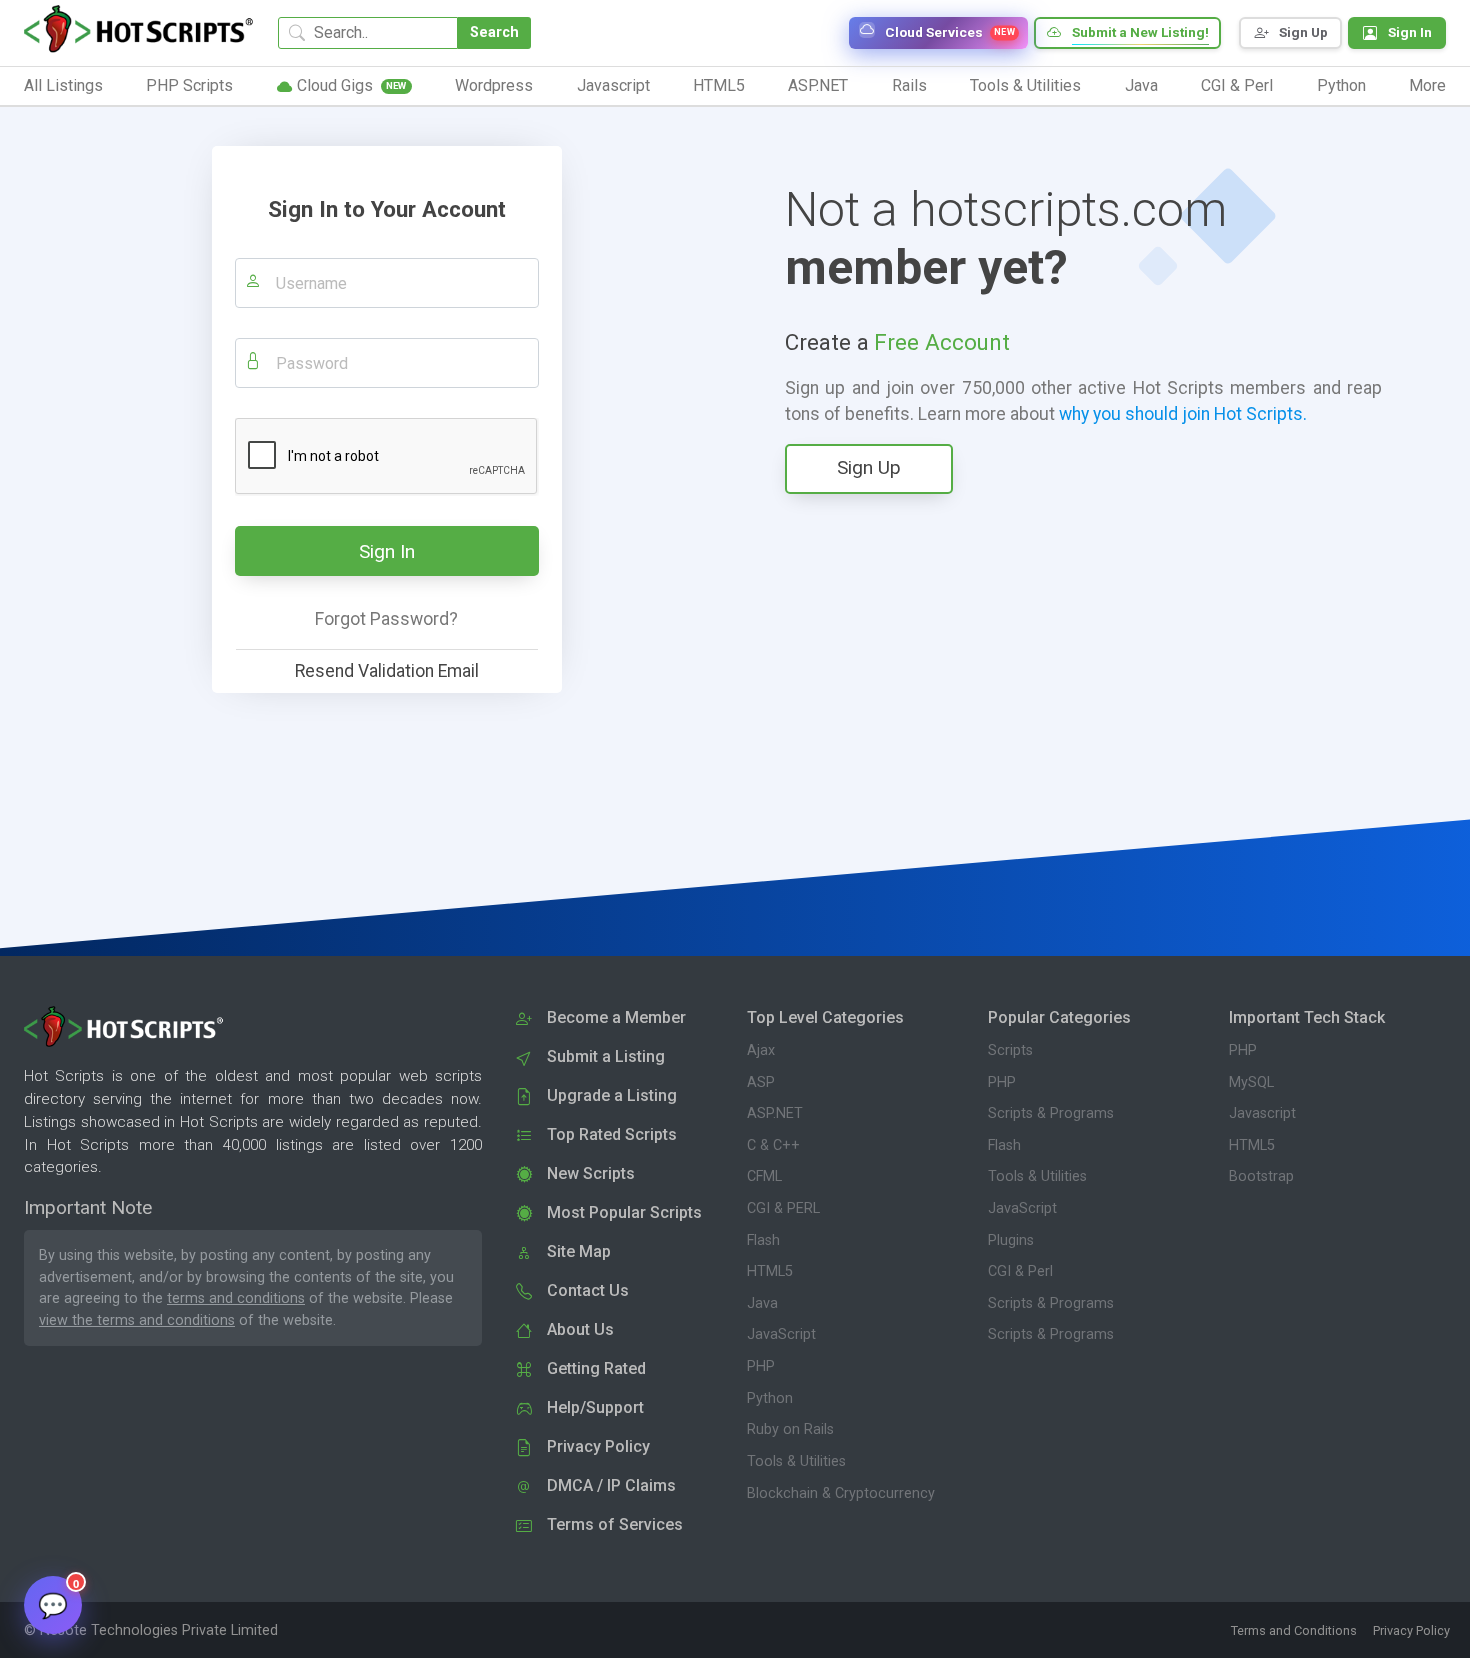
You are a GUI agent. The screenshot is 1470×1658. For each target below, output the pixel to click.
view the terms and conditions (137, 1320)
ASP (761, 1082)
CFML (764, 1176)
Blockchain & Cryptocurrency (841, 1493)
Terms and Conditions (1294, 1630)
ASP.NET (775, 1113)
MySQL (1251, 1082)
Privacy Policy (1411, 1630)
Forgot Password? (386, 619)
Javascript (1262, 1113)
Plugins (1011, 1240)
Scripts (1010, 1050)
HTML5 (770, 1271)
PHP (761, 1366)
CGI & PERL (783, 1208)
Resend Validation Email (387, 671)
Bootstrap (1261, 1176)
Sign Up (869, 467)
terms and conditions (236, 1298)
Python (770, 1398)
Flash (763, 1240)
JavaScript (781, 1334)
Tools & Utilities (796, 1461)
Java (762, 1303)
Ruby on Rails (790, 1429)
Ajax (761, 1050)
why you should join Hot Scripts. (1183, 414)
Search (494, 32)
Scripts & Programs (1051, 1113)
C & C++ (773, 1145)
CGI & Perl (1020, 1271)
